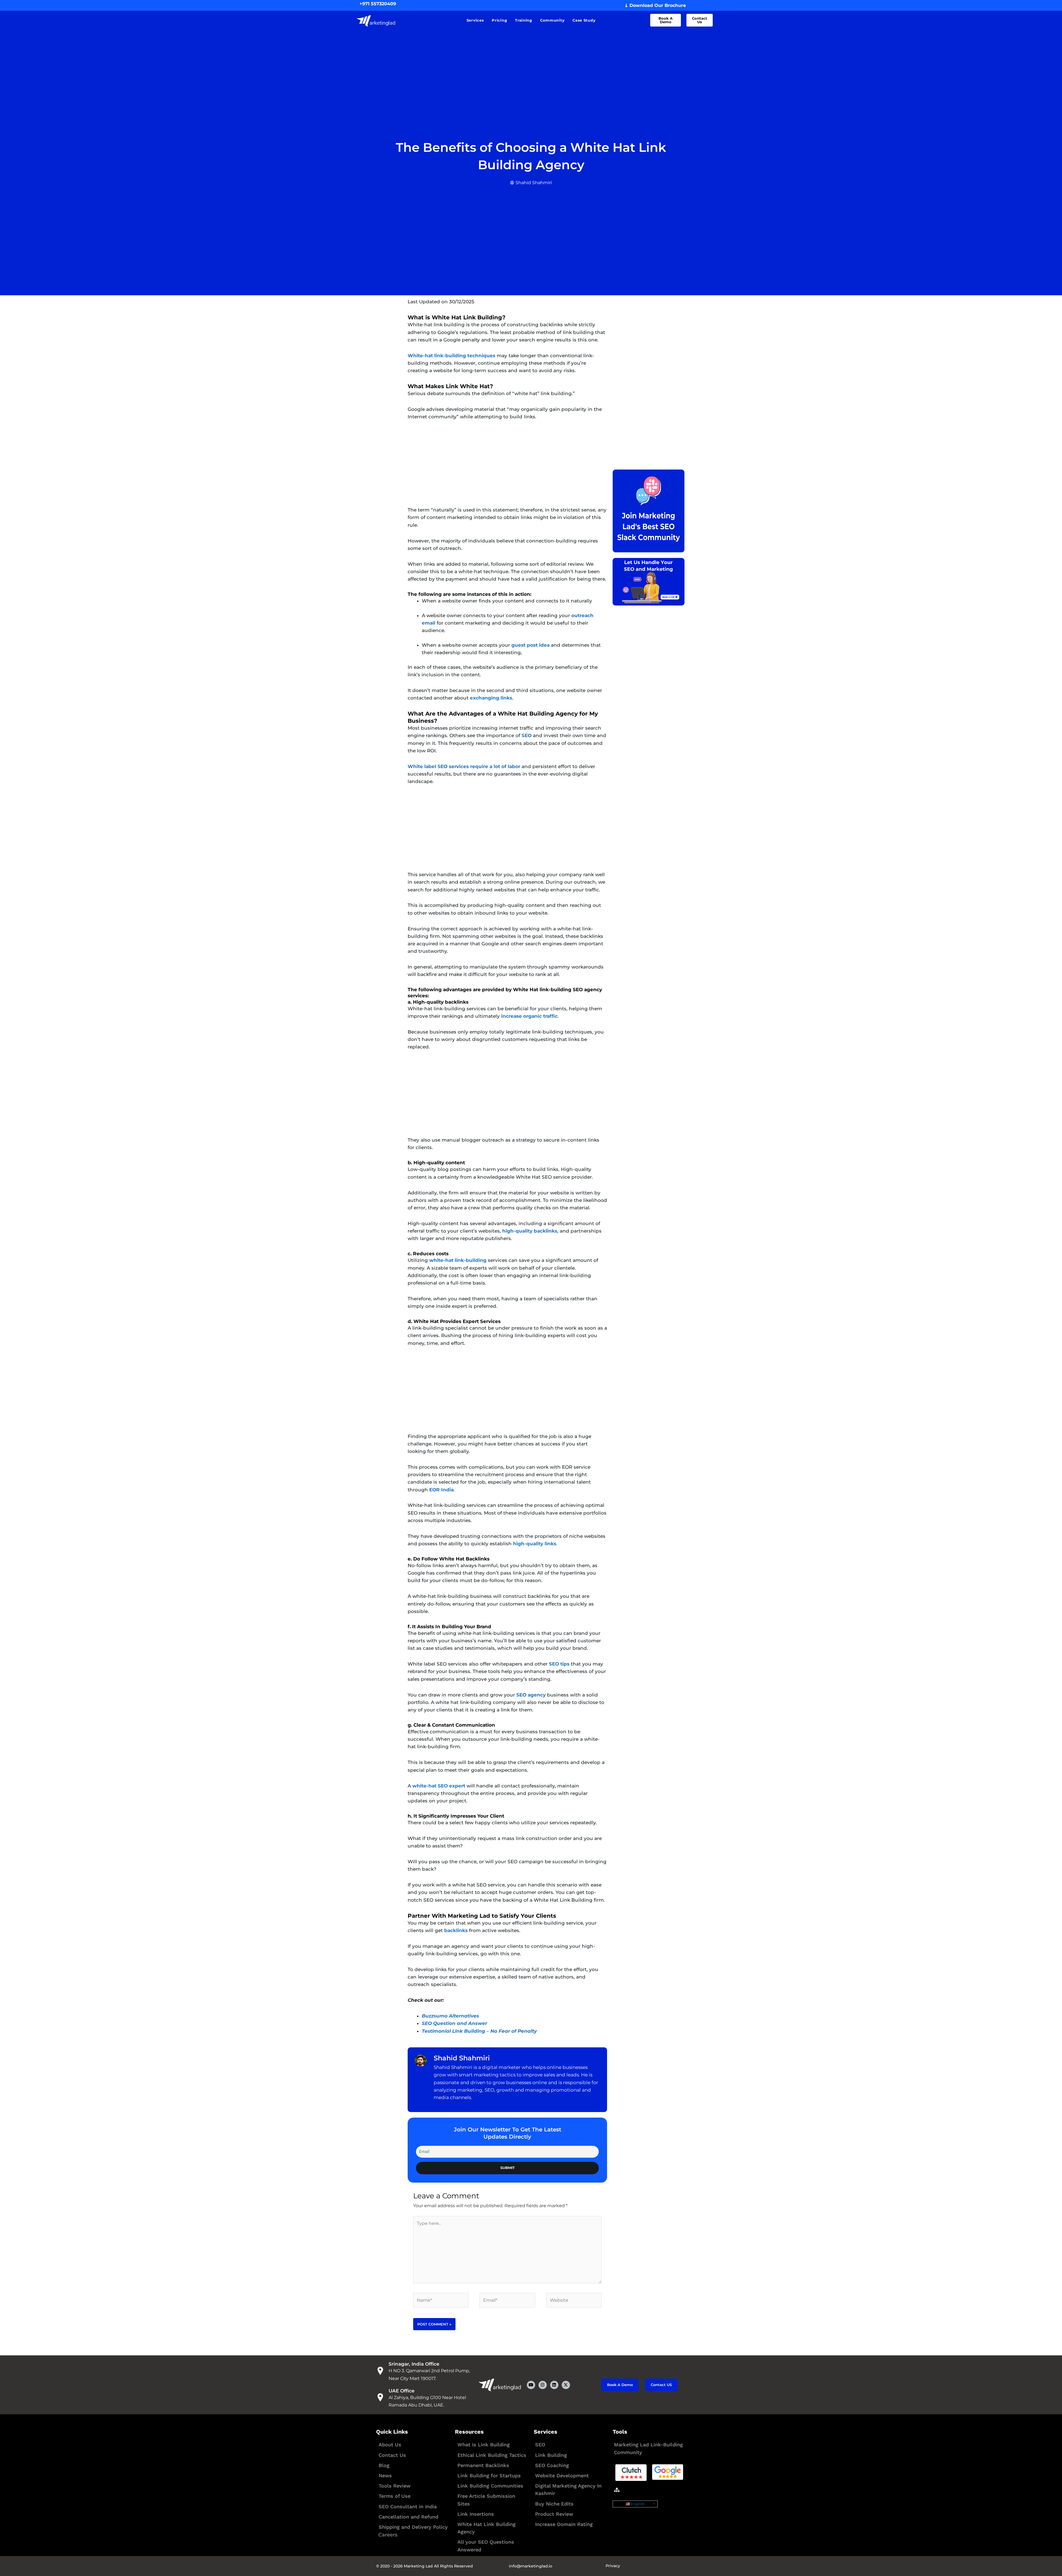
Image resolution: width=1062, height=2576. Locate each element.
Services (475, 20)
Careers (388, 2535)
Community (552, 20)
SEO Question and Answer (454, 2023)
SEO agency (532, 1695)
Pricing (499, 20)
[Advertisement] (507, 468)
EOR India (441, 1490)
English (637, 2504)
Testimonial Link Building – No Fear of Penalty (479, 2031)
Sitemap (631, 2490)
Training (524, 20)
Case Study (584, 20)
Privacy (613, 2566)
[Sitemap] (617, 2490)
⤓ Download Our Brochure (655, 5)
